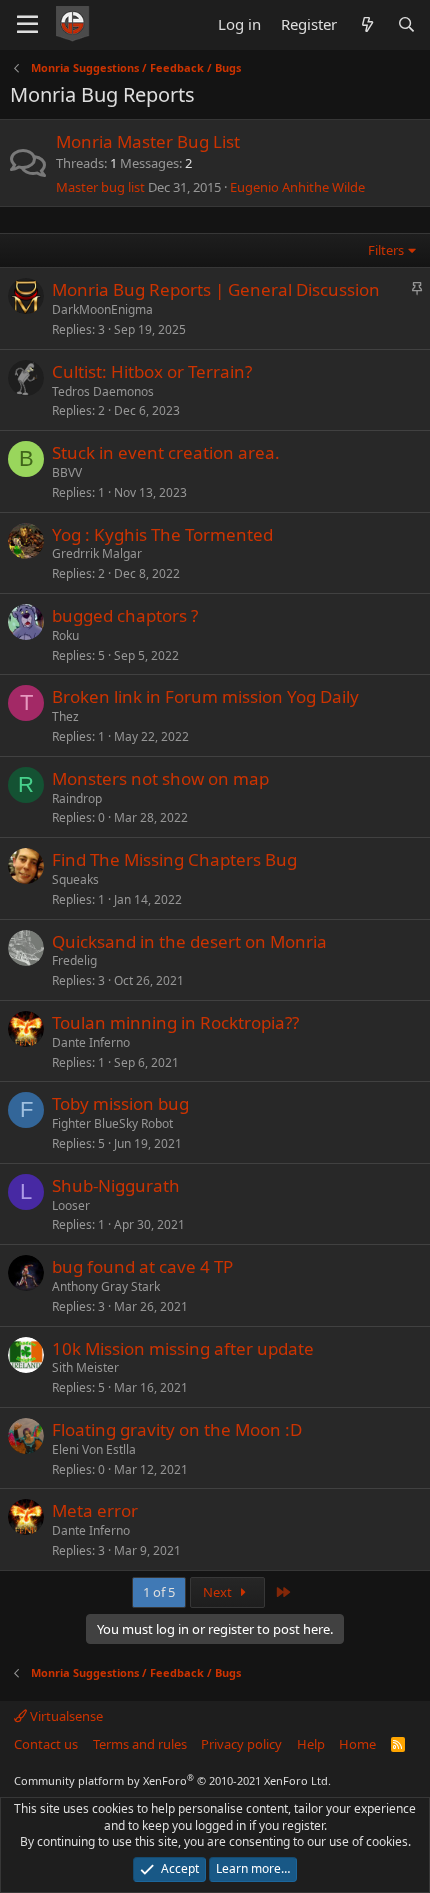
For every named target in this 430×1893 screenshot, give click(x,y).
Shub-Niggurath (116, 1185)
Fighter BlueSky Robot (112, 1123)
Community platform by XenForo (172, 1780)
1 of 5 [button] (159, 1592)
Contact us (46, 1744)
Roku (65, 635)
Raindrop (77, 798)
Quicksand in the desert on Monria (189, 941)
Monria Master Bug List (148, 141)
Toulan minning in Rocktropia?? (175, 1022)
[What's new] (366, 24)
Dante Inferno (91, 1042)
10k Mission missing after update (183, 1348)
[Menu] (27, 25)
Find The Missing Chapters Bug (174, 859)
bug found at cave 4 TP (142, 1266)
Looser (71, 1205)
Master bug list (100, 187)
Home (357, 1744)
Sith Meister (85, 1367)
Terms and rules (140, 1744)
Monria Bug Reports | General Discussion (216, 289)
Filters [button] (386, 250)
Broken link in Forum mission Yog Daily (205, 696)
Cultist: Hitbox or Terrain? (152, 371)
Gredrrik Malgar (97, 553)
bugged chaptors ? (125, 615)
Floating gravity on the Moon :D (177, 1429)
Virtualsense (65, 1716)
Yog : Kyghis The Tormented (162, 534)
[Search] (406, 24)
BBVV (67, 472)
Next (219, 1592)
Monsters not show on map (160, 778)
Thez (65, 716)
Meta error (95, 1510)
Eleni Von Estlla (94, 1449)
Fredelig (74, 960)
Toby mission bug (120, 1103)
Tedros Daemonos (103, 391)
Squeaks (75, 879)
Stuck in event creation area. (166, 452)
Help (311, 1744)
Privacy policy (241, 1744)
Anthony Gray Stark (106, 1286)
